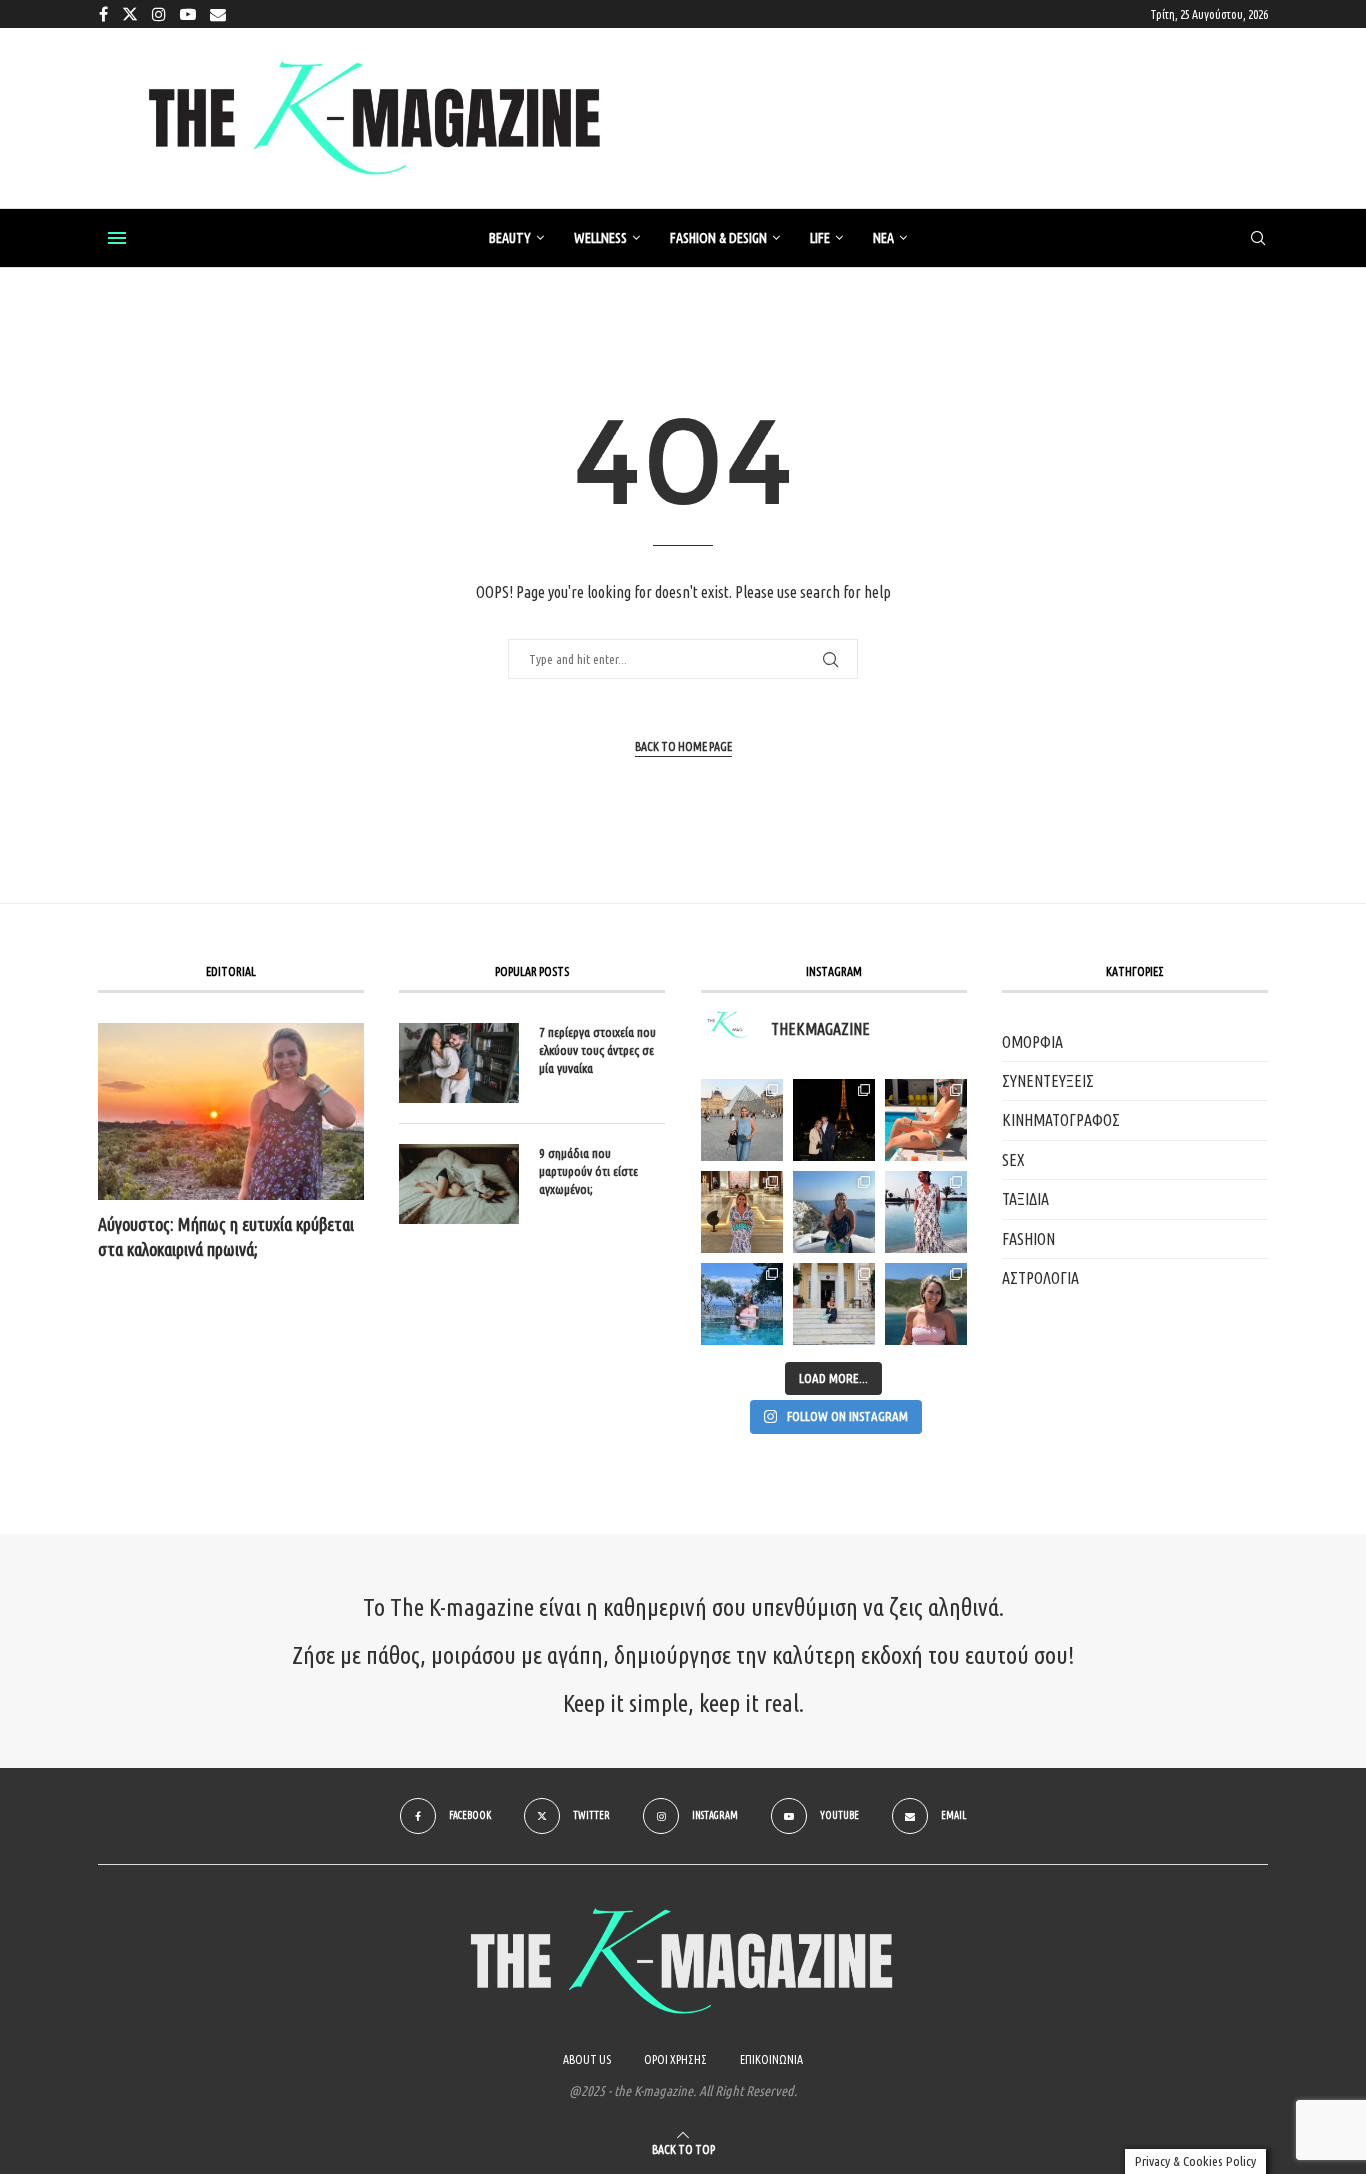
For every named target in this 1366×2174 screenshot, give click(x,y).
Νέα (883, 238)
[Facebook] (103, 14)
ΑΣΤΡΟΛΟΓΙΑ (1040, 1278)
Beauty (510, 238)
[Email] (218, 14)
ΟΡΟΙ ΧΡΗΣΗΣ (675, 2059)
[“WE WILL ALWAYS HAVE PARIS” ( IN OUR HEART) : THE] (742, 1120)
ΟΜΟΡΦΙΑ (1032, 1042)
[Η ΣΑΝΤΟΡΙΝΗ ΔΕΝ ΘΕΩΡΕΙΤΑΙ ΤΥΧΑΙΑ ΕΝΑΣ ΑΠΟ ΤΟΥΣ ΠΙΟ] (834, 1212)
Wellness (600, 238)
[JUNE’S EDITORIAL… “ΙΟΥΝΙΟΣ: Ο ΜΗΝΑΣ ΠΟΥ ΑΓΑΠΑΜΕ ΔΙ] (926, 1304)
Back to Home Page (683, 746)
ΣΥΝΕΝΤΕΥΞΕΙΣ (1048, 1081)
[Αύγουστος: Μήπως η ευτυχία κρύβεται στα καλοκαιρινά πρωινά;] (231, 1111)
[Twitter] (130, 14)
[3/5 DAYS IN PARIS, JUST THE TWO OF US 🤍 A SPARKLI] (834, 1120)
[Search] (1258, 239)
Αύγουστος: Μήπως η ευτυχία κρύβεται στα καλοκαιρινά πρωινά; (226, 1236)
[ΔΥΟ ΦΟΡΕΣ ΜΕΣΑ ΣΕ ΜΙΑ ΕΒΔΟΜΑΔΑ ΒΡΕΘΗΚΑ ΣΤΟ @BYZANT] (742, 1212)
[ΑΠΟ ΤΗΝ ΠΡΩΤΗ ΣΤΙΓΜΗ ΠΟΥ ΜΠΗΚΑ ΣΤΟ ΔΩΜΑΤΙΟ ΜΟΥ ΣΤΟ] (926, 1212)
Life (820, 238)
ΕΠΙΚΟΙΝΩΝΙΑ (771, 2059)
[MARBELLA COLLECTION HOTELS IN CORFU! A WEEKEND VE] (742, 1304)
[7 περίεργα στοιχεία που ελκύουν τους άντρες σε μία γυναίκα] (459, 1063)
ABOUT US (587, 2059)
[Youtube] (188, 14)
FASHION (1028, 1239)
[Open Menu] (117, 238)
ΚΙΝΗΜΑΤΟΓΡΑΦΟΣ (1061, 1120)
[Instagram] (159, 14)
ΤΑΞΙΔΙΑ (1025, 1199)
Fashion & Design (718, 238)
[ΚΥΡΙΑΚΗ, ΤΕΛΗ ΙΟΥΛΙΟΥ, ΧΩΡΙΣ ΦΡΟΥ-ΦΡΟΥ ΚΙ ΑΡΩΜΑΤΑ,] (926, 1120)
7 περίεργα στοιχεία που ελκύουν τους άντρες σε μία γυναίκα (597, 1050)
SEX (1013, 1160)
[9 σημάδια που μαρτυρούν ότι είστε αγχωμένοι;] (459, 1184)
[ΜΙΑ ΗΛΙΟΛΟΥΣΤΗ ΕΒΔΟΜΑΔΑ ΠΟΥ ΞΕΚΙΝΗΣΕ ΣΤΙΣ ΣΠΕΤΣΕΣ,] (834, 1304)
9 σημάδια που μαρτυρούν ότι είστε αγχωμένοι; (588, 1171)
